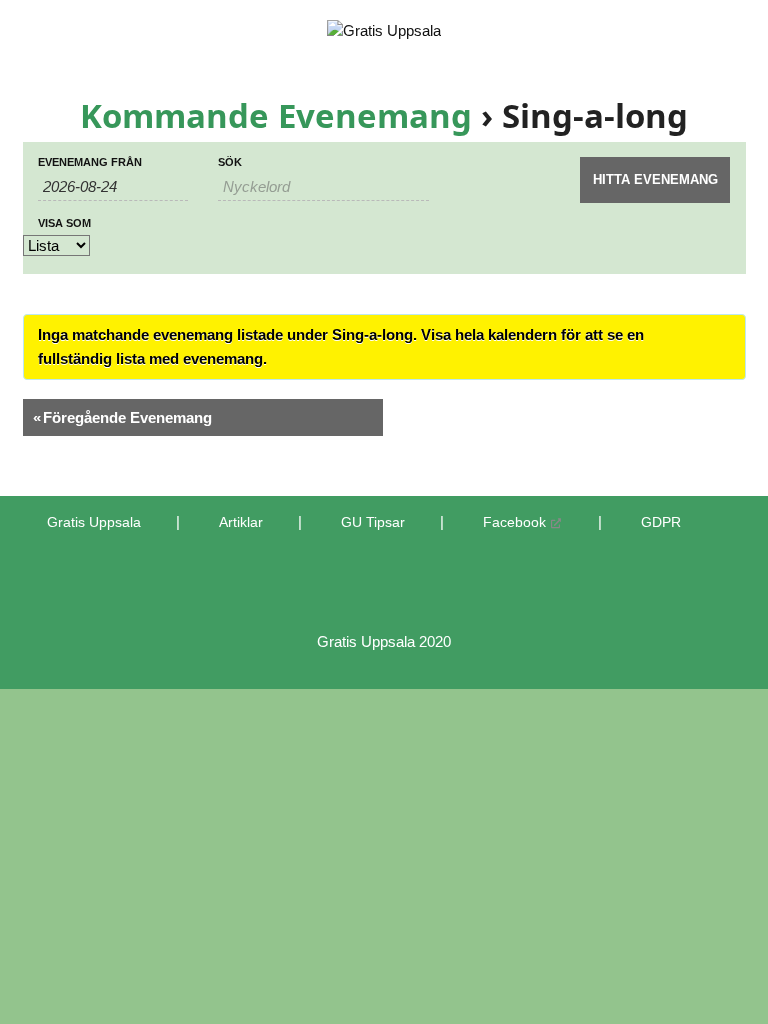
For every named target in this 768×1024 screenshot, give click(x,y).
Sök (230, 162)
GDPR (661, 522)
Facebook (514, 522)
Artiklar (241, 522)
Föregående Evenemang (122, 417)
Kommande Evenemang (276, 115)
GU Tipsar (373, 522)
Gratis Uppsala (94, 522)
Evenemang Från (90, 162)
